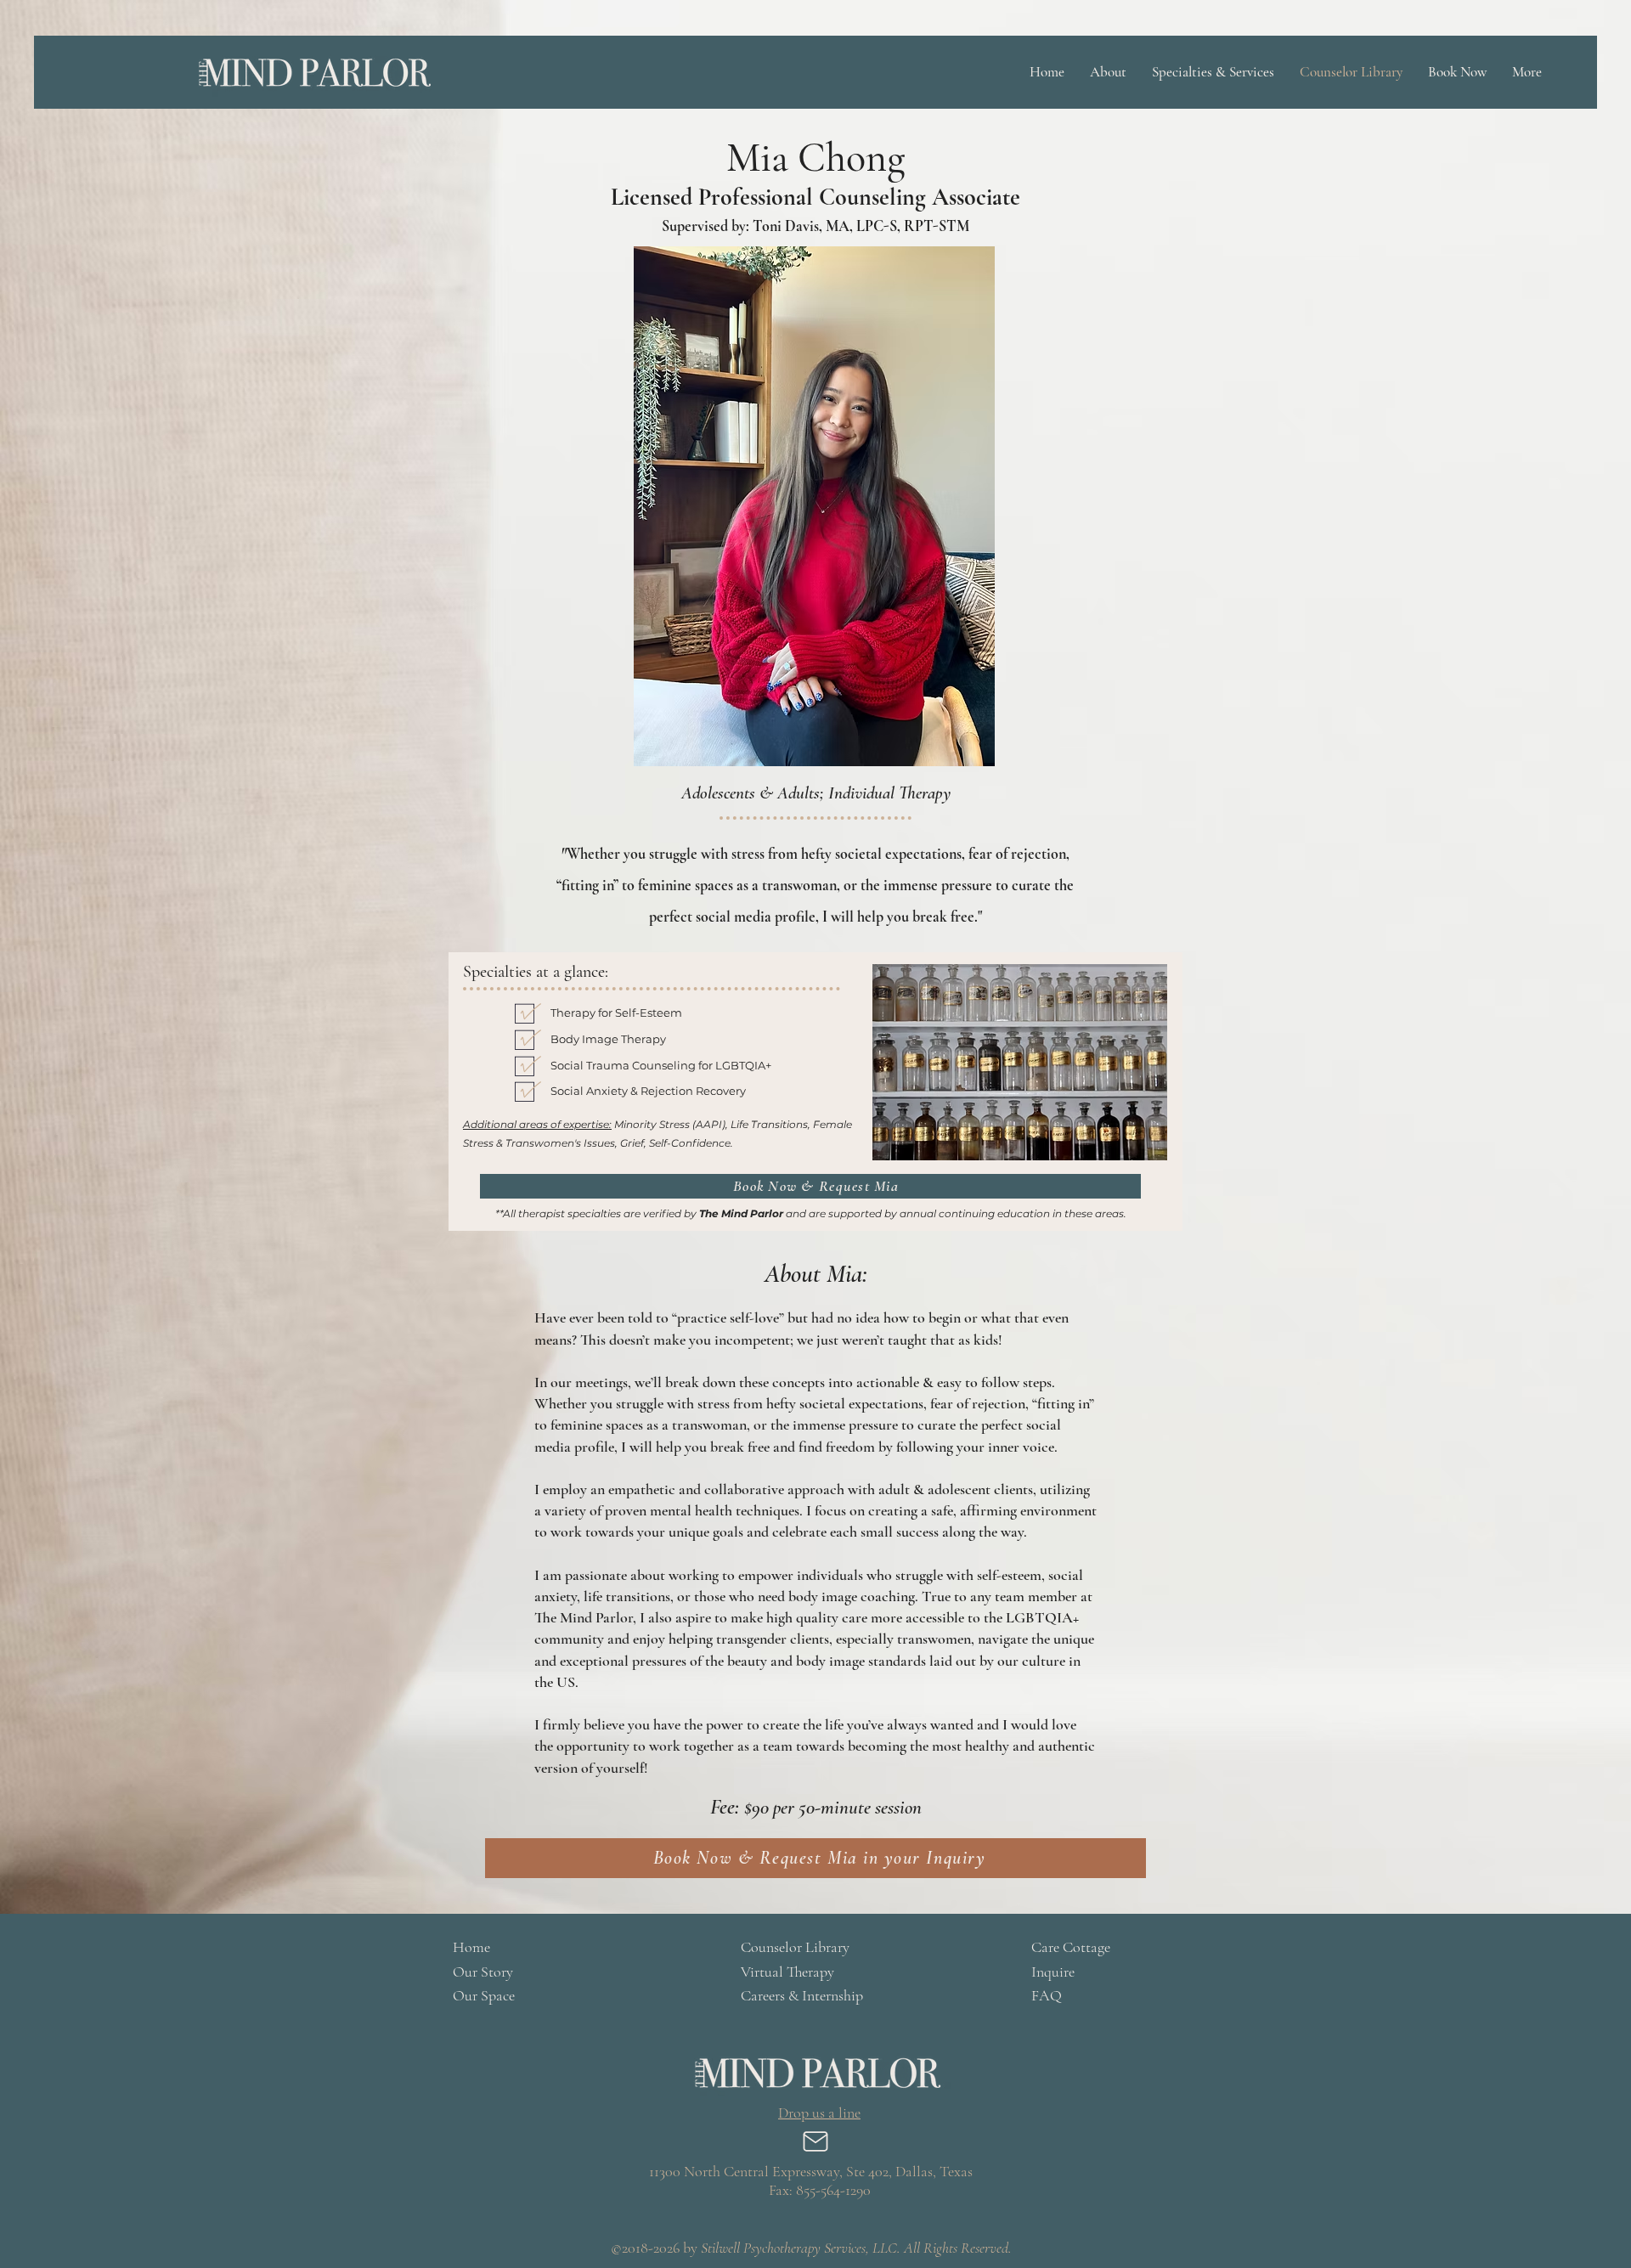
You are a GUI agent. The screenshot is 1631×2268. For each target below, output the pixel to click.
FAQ (1047, 1995)
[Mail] (815, 2141)
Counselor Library (795, 1947)
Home (471, 1947)
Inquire (1053, 1972)
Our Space (484, 1995)
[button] (1108, 72)
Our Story (483, 1972)
